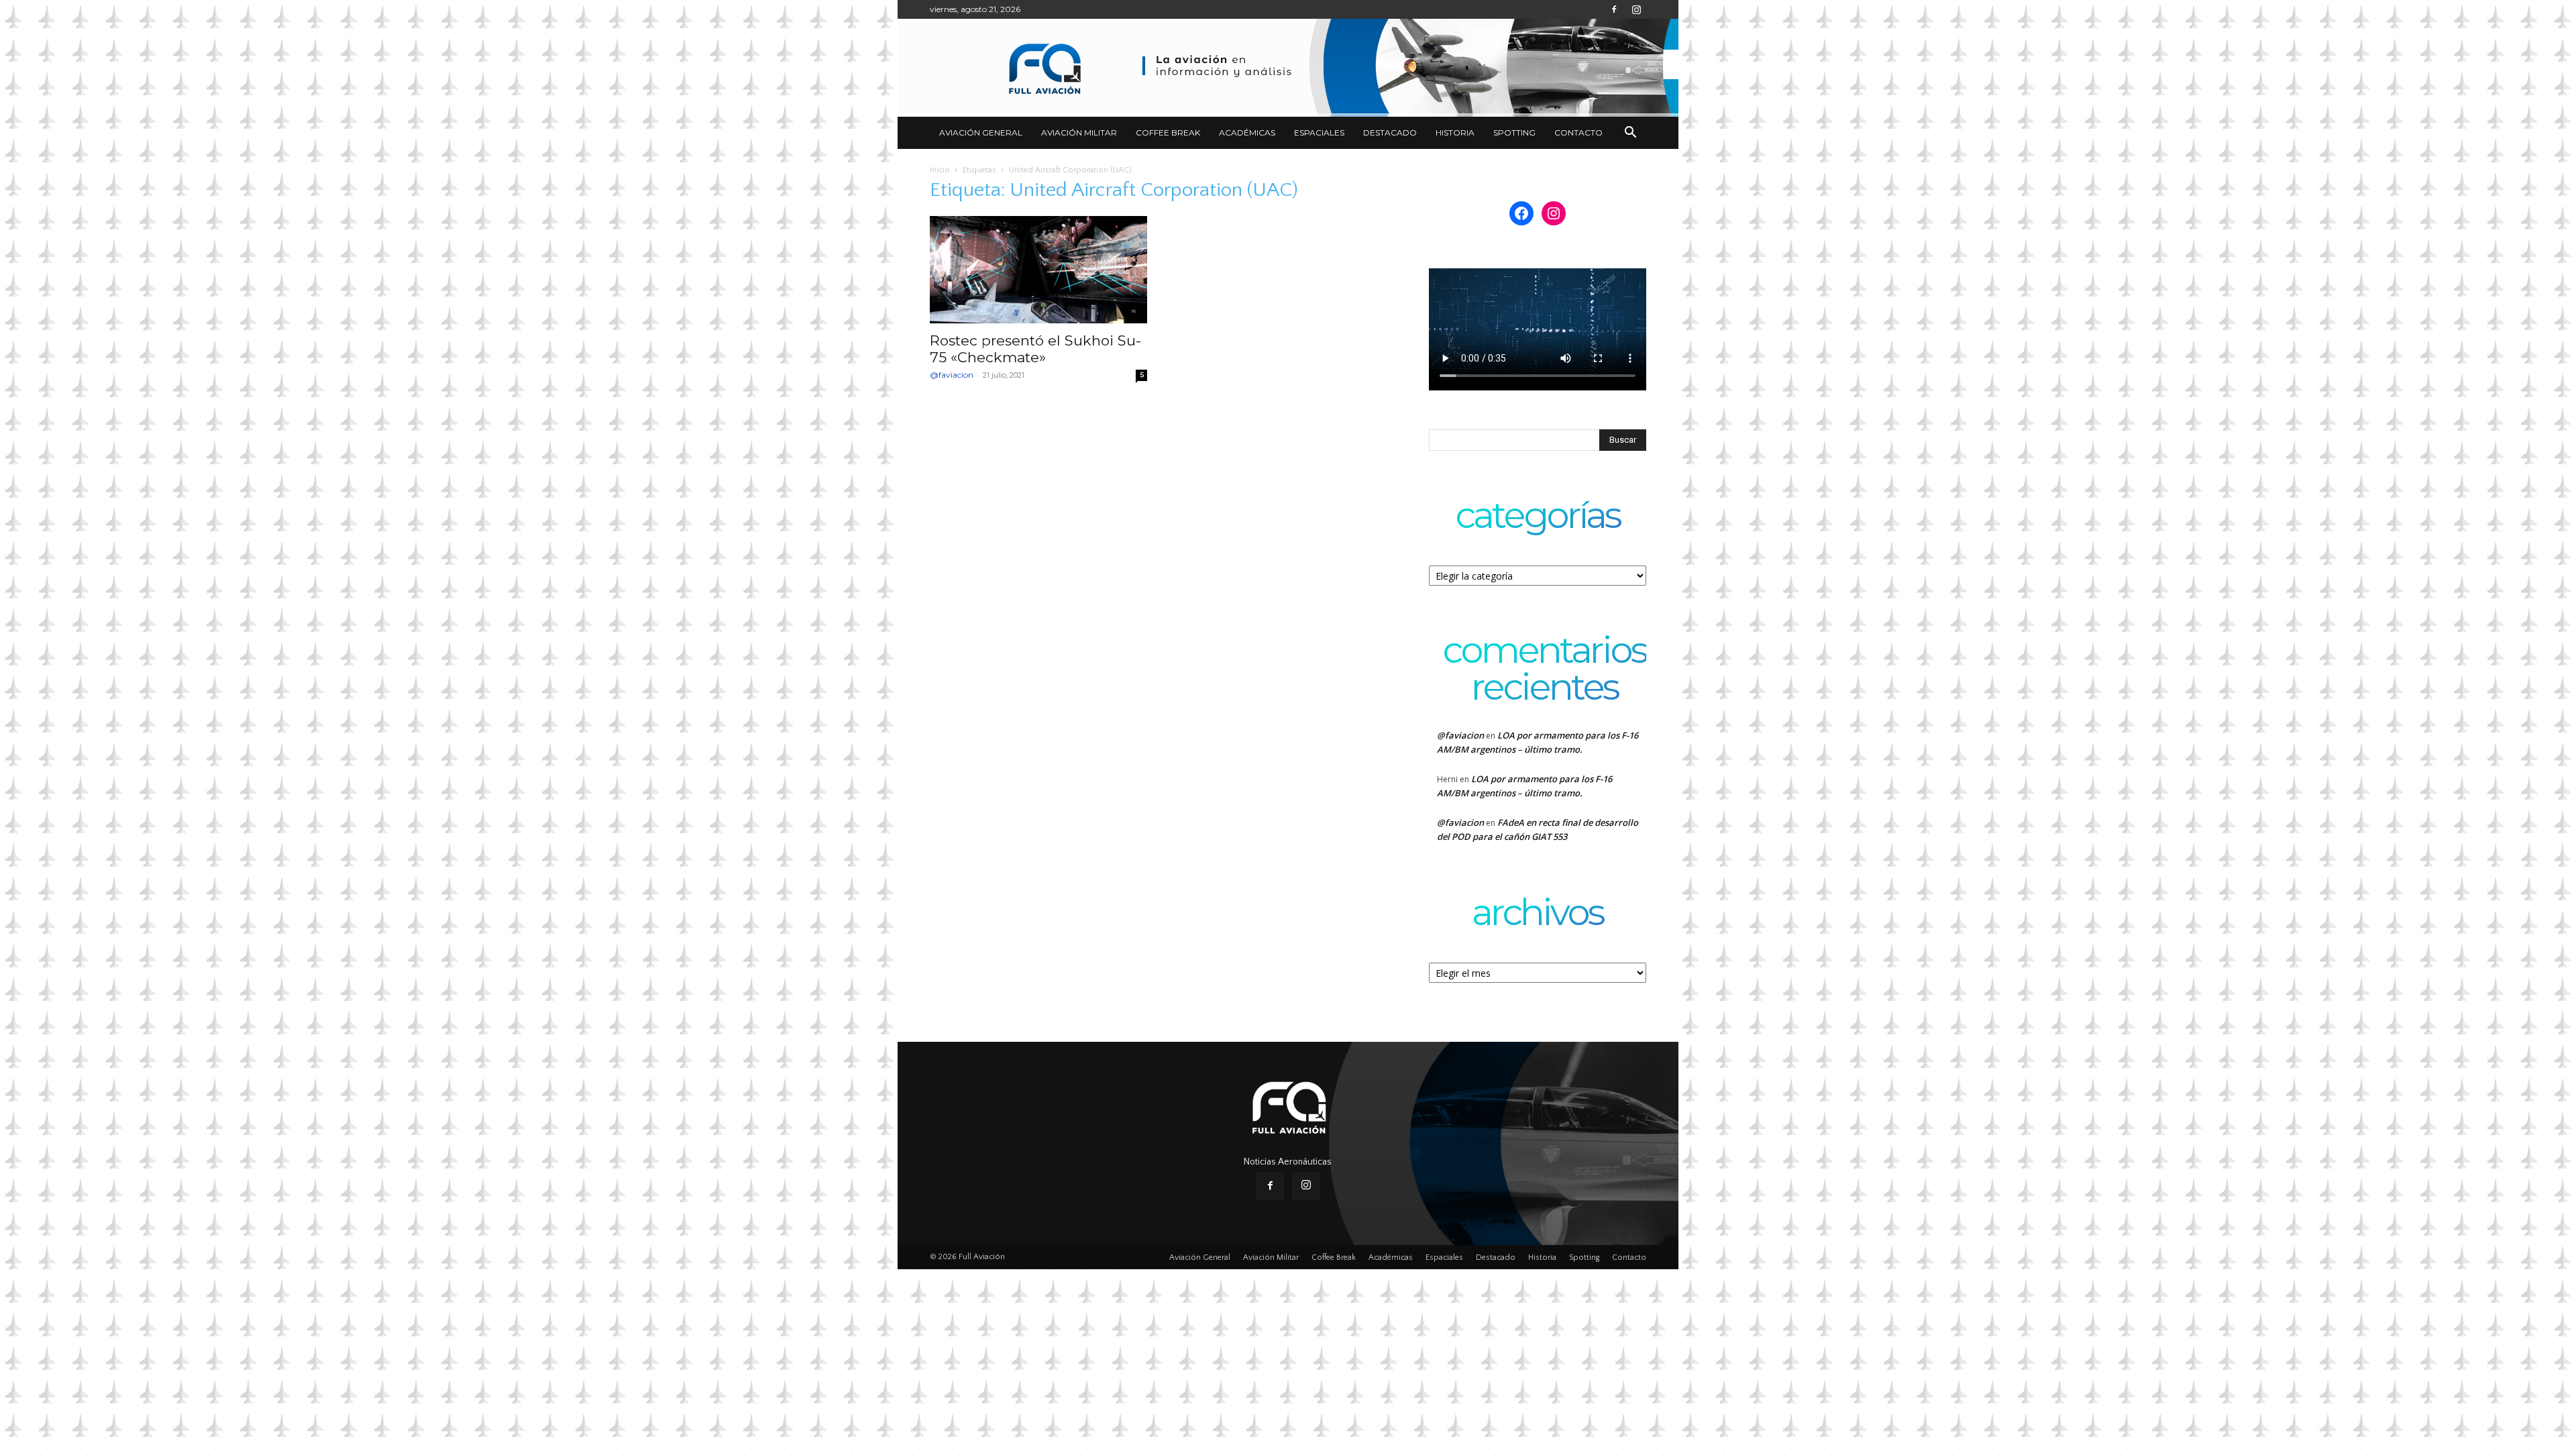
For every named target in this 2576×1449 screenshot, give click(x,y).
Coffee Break (1168, 132)
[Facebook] (1614, 9)
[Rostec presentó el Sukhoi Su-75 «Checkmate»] (1038, 270)
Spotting (1514, 132)
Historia (1455, 132)
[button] (1630, 134)
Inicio (940, 170)
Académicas (1247, 132)
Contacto (1578, 132)
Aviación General (981, 132)
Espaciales (1319, 132)
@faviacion (952, 375)
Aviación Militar (1079, 132)
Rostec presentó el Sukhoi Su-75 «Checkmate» (1035, 349)
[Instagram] (1636, 9)
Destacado (1390, 132)
